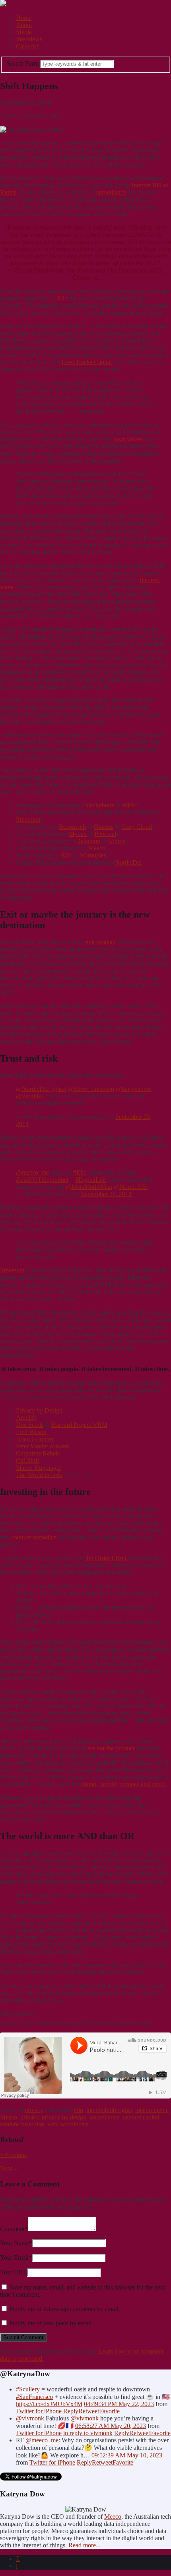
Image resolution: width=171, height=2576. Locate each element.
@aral (59, 1089)
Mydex (78, 834)
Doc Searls (30, 1425)
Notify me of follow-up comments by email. (65, 2309)
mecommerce (152, 2110)
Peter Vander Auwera (43, 1446)
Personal (105, 834)
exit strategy (100, 942)
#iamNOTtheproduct (42, 1180)
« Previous (13, 2155)
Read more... (85, 2545)
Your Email (16, 2257)
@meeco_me (32, 1172)
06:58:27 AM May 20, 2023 (111, 2426)
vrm (52, 2124)
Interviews (29, 39)
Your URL (14, 2272)
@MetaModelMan (89, 1187)
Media (24, 32)
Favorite (109, 2411)
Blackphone (99, 805)
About (24, 25)
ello (79, 2110)
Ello (62, 298)
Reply (71, 2411)
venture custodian (35, 1537)
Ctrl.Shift (27, 1460)
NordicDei (128, 862)
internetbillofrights (109, 2110)
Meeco (97, 848)
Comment (14, 2229)
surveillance (111, 192)
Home (24, 18)
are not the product (111, 1748)
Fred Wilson (31, 1432)
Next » (9, 2168)
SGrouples (93, 855)
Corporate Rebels (38, 1453)
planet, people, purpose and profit (123, 1784)
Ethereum (28, 819)
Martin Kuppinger (39, 1468)
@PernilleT (30, 1096)
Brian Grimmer (35, 1439)
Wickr (130, 805)
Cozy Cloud (137, 827)
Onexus (104, 827)
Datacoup (88, 841)
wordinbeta (75, 2124)
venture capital (141, 2117)
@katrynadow (134, 1089)
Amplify (26, 1418)
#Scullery (28, 2389)
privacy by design (64, 2117)
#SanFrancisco (34, 2397)
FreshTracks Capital (87, 362)
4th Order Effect (106, 1558)
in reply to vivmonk (88, 2433)
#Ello (80, 1172)
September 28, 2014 (106, 1194)
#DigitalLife (90, 1180)
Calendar (27, 46)
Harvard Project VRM (79, 1425)
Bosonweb (72, 827)
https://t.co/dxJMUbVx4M (49, 2404)
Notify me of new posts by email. (51, 2323)
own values (128, 439)
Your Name (16, 2243)
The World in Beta (39, 1475)
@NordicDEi (33, 1089)
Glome (117, 841)
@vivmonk (30, 2418)
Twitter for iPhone (39, 2411)
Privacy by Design (39, 1410)
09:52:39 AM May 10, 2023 (127, 2455)
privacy (34, 2110)
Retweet (89, 2411)
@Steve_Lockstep (91, 1089)
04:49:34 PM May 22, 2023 (119, 2404)
